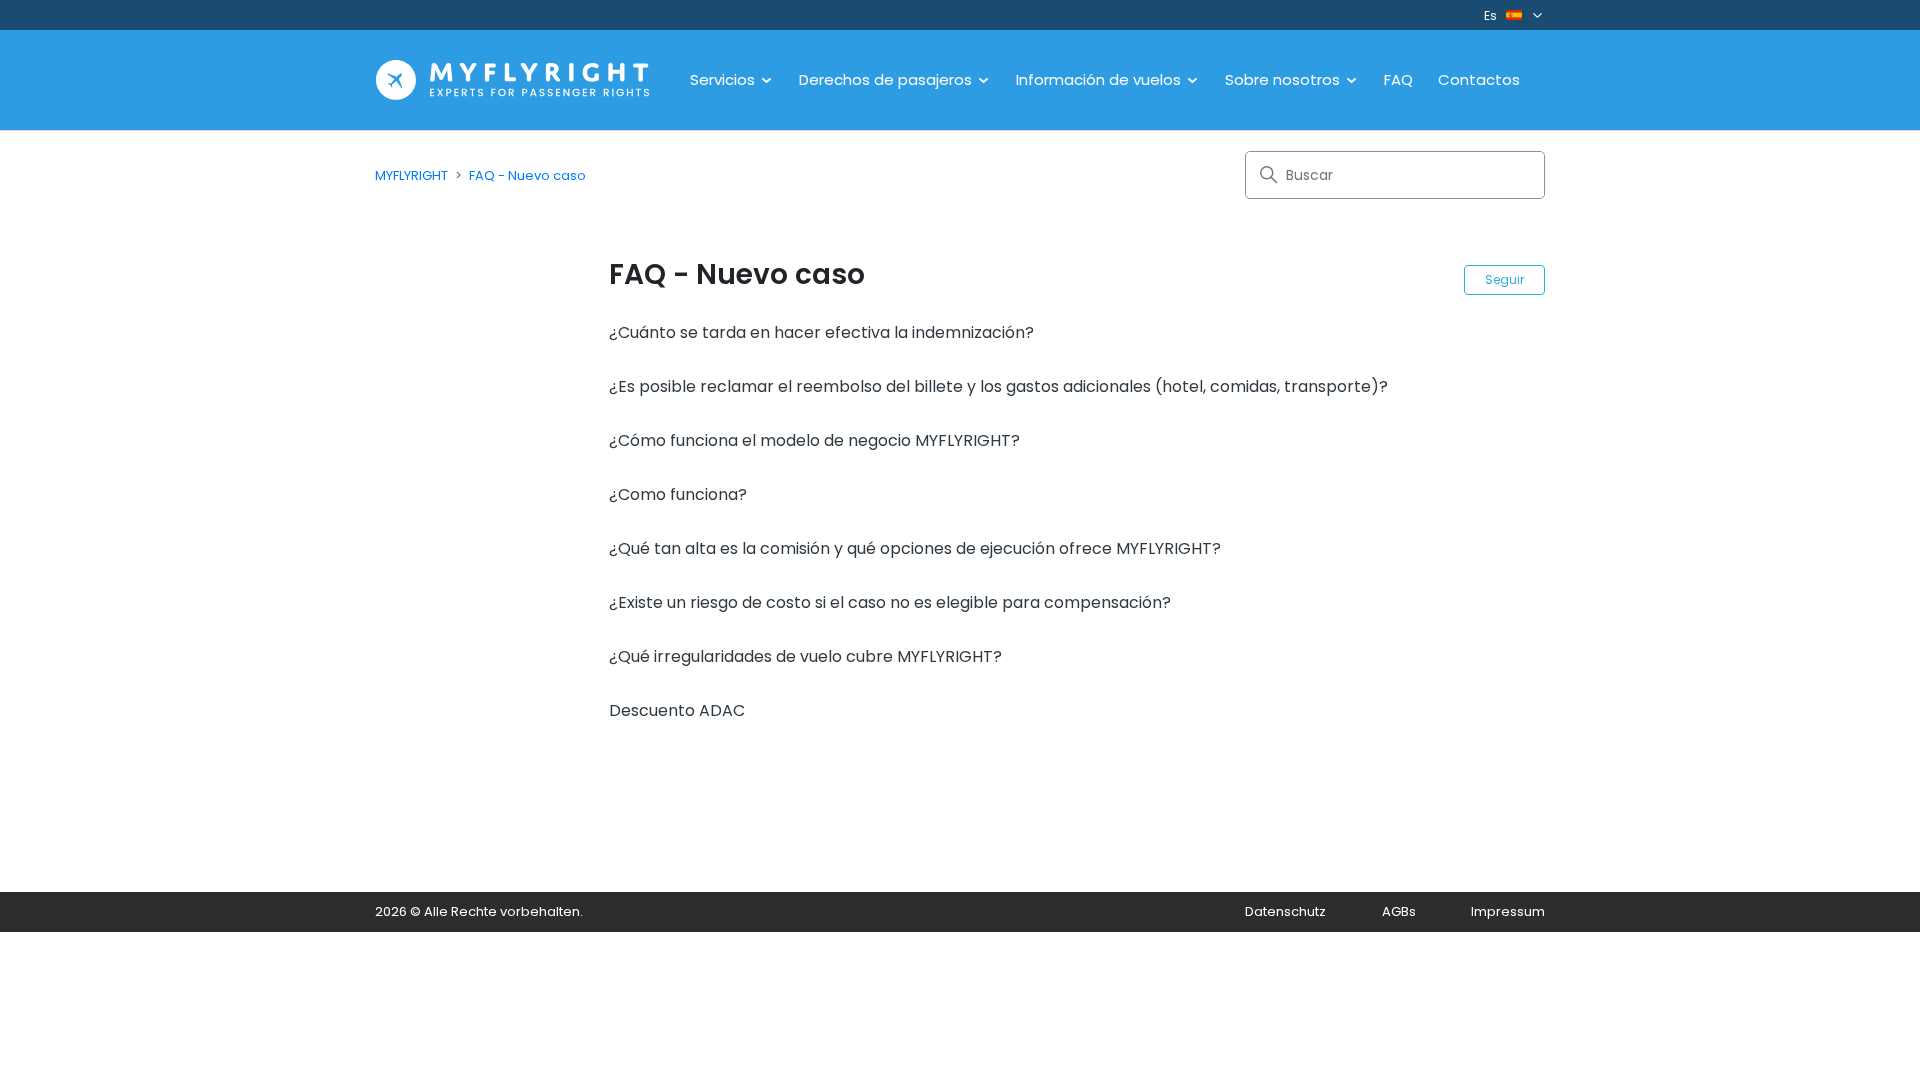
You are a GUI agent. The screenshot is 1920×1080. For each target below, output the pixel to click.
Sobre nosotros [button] (1284, 79)
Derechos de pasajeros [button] (887, 79)
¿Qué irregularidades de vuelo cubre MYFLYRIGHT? (805, 656)
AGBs (1399, 911)
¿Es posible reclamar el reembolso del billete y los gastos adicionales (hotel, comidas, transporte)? (998, 386)
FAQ (1398, 79)
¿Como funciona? (678, 494)
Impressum (1508, 911)
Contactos (1479, 79)
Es (1490, 15)
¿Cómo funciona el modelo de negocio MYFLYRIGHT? (814, 440)
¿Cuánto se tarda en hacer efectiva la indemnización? (821, 332)
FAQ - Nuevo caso (527, 175)
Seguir (1504, 279)
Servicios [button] (724, 79)
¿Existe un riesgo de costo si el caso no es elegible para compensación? (890, 602)
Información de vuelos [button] (1100, 79)
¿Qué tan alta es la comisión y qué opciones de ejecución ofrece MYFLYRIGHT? (915, 548)
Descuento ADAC (677, 710)
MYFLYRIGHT (411, 175)
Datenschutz (1285, 911)
